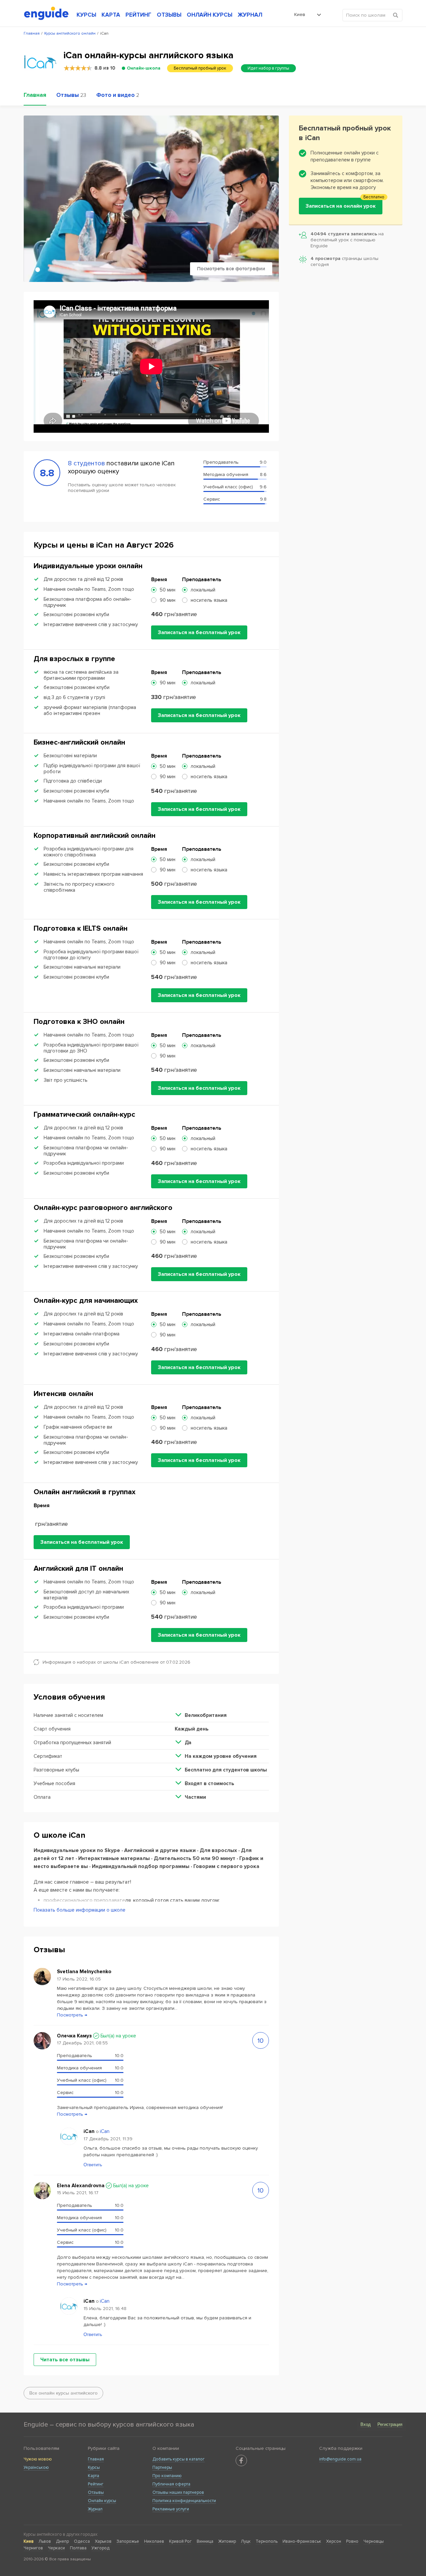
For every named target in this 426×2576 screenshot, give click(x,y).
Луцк (246, 2541)
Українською (36, 2467)
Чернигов (33, 2548)
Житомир (227, 2541)
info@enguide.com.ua (340, 2459)
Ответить (93, 2165)
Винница (205, 2541)
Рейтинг (96, 2484)
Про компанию (167, 2476)
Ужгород (101, 2548)
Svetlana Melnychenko (84, 1972)
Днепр (62, 2541)
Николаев (154, 2541)
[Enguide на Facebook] (241, 2460)
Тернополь (267, 2541)
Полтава (78, 2548)
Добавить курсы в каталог (179, 2459)
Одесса (82, 2541)
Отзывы (96, 2492)
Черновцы (374, 2541)
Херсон (334, 2541)
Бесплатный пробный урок (200, 68)
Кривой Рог (180, 2541)
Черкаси (56, 2548)
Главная (96, 2459)
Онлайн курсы (102, 2501)
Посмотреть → (72, 2015)
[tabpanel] (151, 199)
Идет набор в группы (268, 68)
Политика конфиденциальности (184, 2501)
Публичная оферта (171, 2484)
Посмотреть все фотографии (231, 269)
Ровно (352, 2541)
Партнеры (162, 2467)
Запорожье (128, 2541)
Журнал (95, 2509)
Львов (45, 2541)
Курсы (94, 2467)
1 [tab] (38, 270)
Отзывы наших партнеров (178, 2492)
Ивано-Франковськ (302, 2541)
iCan (105, 2131)
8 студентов (87, 463)
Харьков (103, 2541)
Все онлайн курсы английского (63, 2393)
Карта (94, 2476)
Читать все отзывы (65, 2360)
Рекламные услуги (171, 2509)
